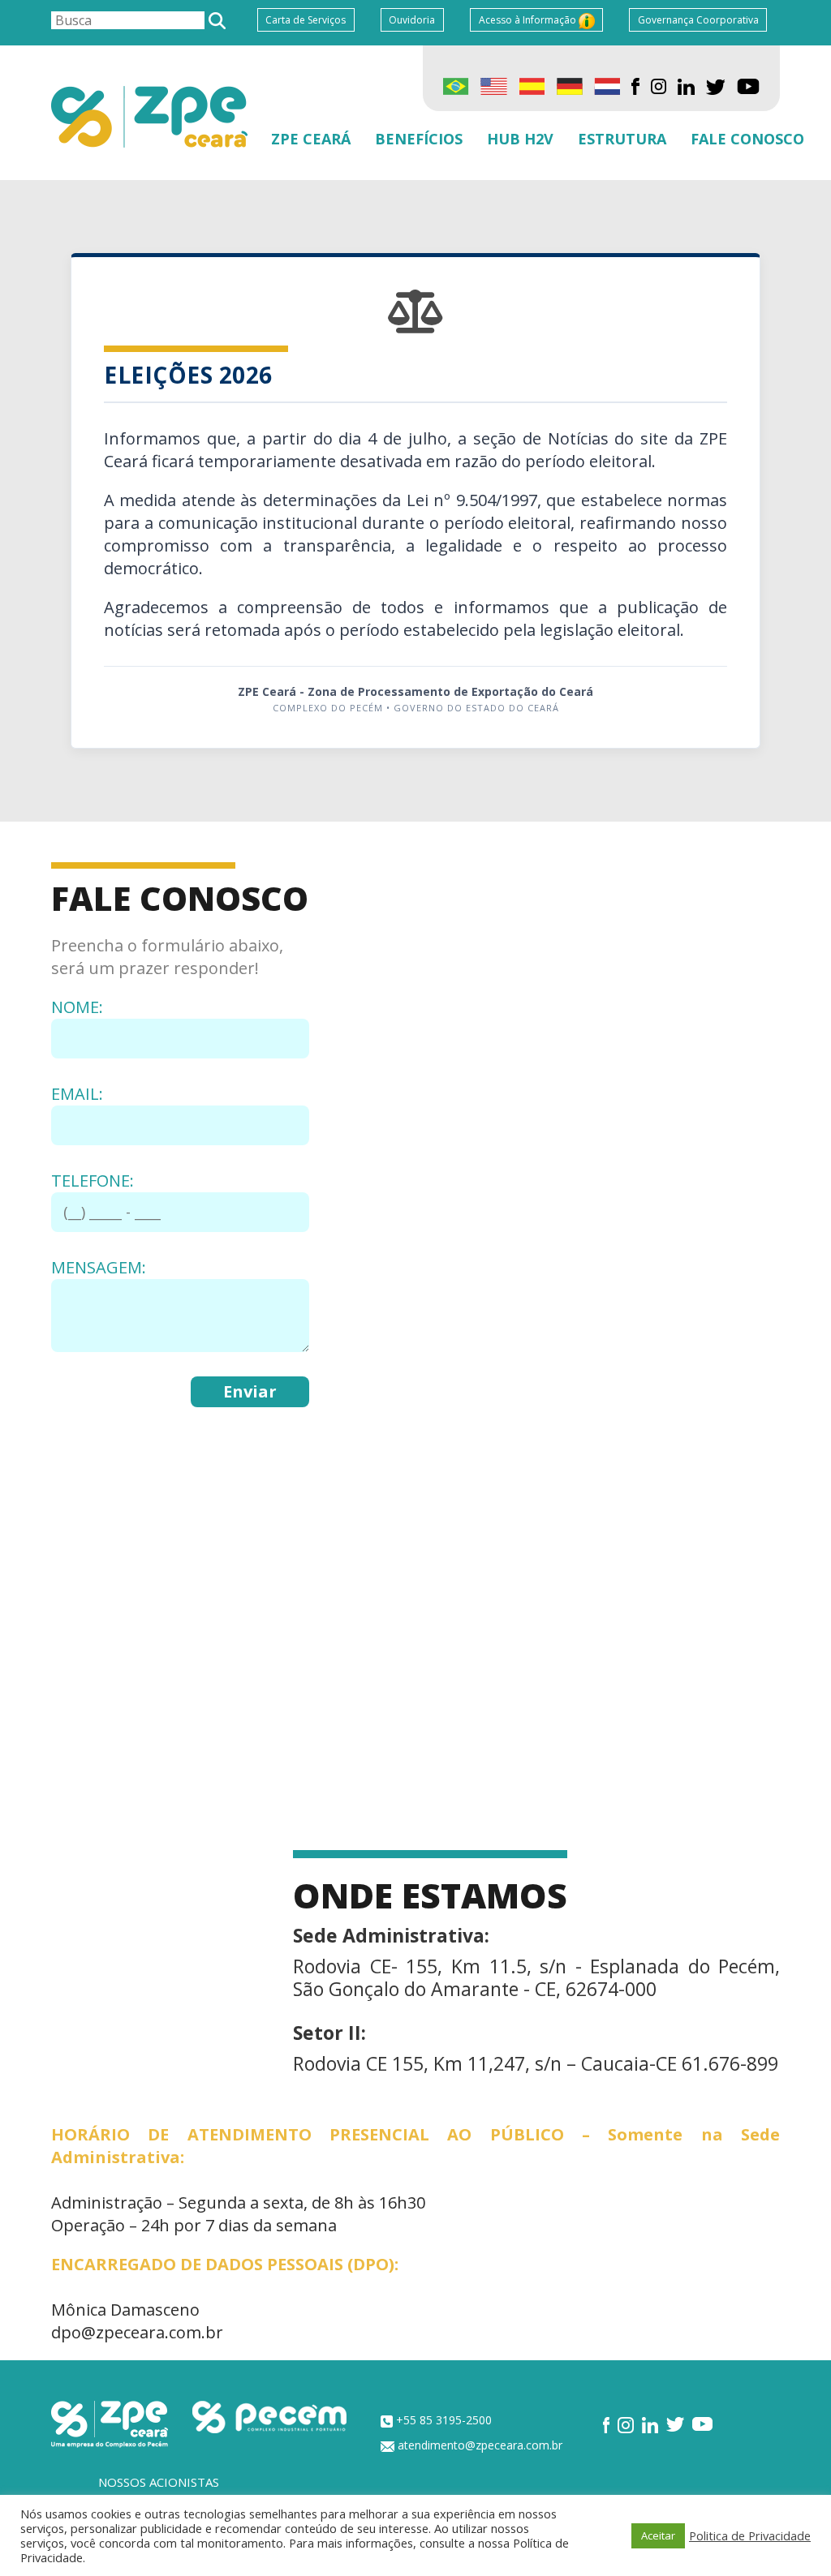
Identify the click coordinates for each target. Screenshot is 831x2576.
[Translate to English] (494, 85)
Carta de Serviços (306, 20)
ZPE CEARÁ (311, 139)
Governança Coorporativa (698, 20)
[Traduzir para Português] (456, 85)
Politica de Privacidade (750, 2535)
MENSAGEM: (99, 1267)
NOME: (77, 1007)
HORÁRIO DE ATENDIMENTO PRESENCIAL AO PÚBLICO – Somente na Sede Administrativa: (416, 2146)
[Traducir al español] (532, 85)
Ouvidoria (412, 20)
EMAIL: (77, 1094)
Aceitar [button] (658, 2535)
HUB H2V (520, 139)
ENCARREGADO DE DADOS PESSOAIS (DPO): (225, 2264)
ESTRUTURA (622, 139)
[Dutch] (607, 85)
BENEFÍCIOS (419, 139)
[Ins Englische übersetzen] (570, 85)
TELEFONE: (93, 1181)
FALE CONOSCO (747, 139)
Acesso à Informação (529, 20)
